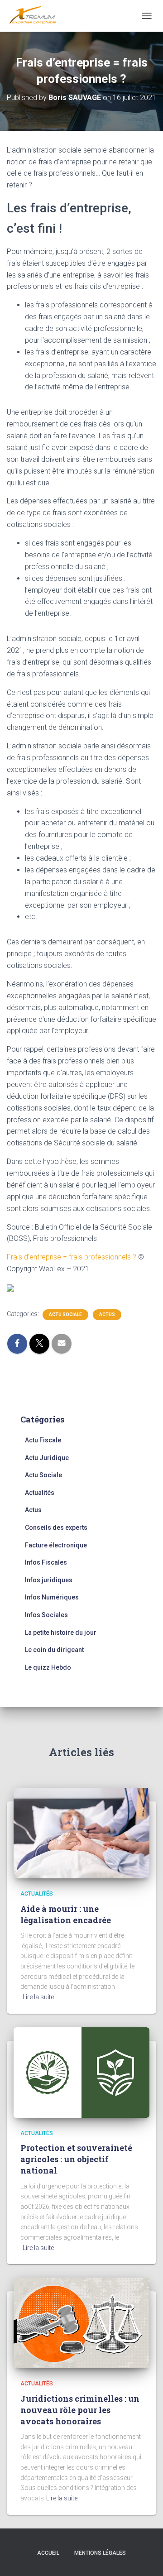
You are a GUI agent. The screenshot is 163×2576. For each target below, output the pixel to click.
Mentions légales (100, 2553)
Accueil (48, 2553)
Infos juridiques (49, 1580)
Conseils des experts (56, 1527)
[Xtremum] (36, 16)
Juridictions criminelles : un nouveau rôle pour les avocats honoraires (80, 2410)
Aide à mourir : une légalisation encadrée (66, 1914)
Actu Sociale (65, 1314)
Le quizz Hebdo (48, 1667)
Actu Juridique (47, 1458)
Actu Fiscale (43, 1440)
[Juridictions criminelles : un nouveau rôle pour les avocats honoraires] (81, 2322)
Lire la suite (38, 1997)
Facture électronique (56, 1545)
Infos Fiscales (46, 1562)
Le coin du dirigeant (54, 1650)
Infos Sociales (46, 1615)
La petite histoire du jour (61, 1633)
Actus (107, 1314)
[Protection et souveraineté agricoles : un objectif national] (81, 2072)
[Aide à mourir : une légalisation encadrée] (81, 1833)
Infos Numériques (52, 1597)
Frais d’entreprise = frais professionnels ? (72, 1257)
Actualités (40, 1493)
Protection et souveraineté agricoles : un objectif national (76, 2159)
